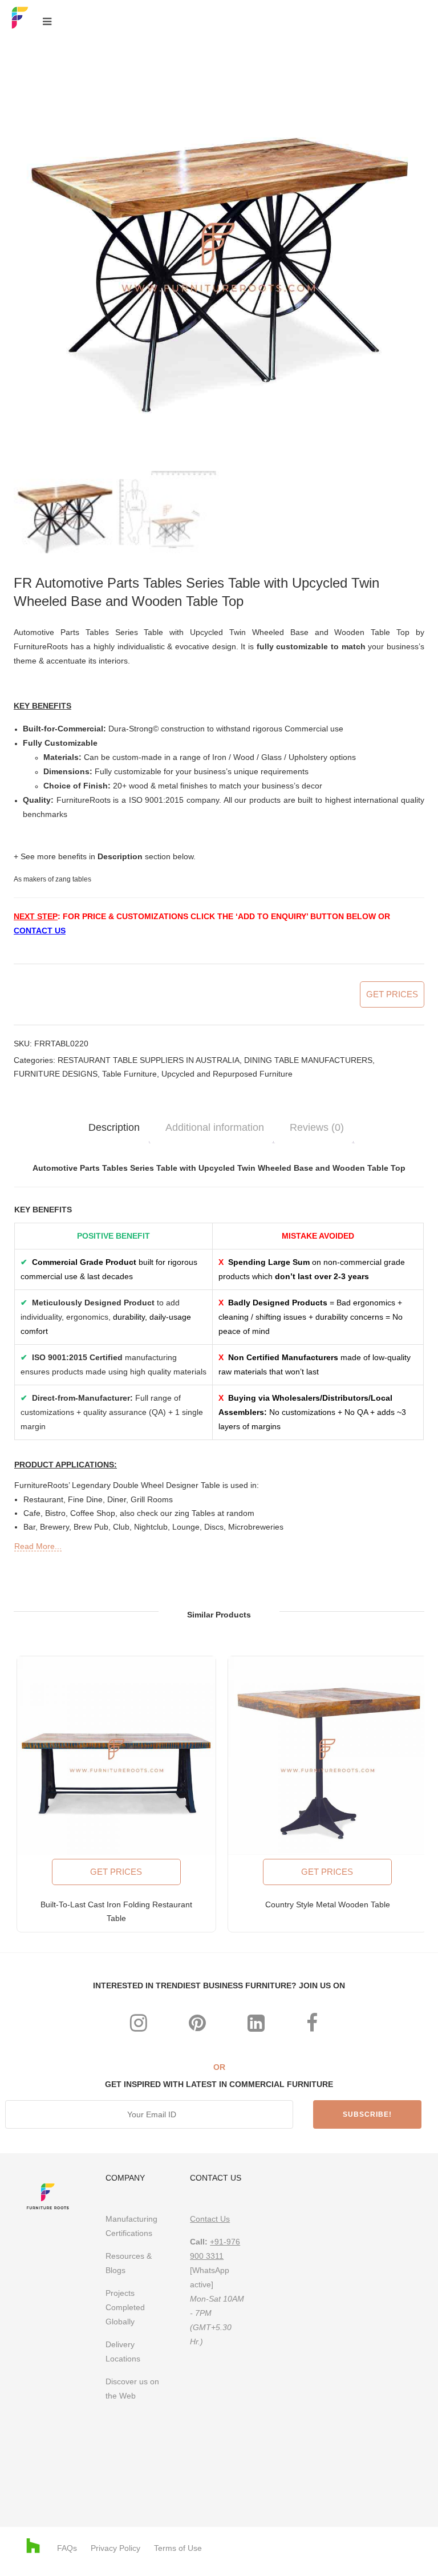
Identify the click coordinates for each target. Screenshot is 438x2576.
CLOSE (411, 1135)
